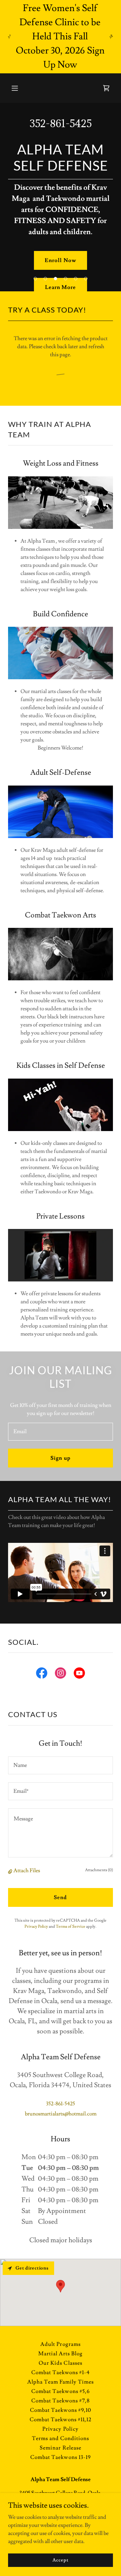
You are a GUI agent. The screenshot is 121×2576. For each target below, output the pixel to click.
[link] (42, 1674)
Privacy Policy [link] (36, 1927)
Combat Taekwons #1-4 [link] (61, 2372)
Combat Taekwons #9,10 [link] (60, 2410)
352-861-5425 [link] (61, 123)
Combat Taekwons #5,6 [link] (60, 2391)
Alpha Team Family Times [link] (61, 2382)
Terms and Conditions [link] (61, 2438)
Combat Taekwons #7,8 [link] (61, 2401)
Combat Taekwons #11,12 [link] (60, 2420)
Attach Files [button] (27, 1871)
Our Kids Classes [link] (60, 2363)
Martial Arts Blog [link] (61, 2354)
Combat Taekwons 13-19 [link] (60, 2457)
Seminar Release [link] (60, 2448)
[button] (20, 88)
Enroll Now (60, 260)
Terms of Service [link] (71, 1927)
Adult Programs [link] (60, 2344)
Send (60, 1897)
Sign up (60, 1458)
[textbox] (61, 1432)
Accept (60, 2560)
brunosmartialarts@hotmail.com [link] (61, 2114)
